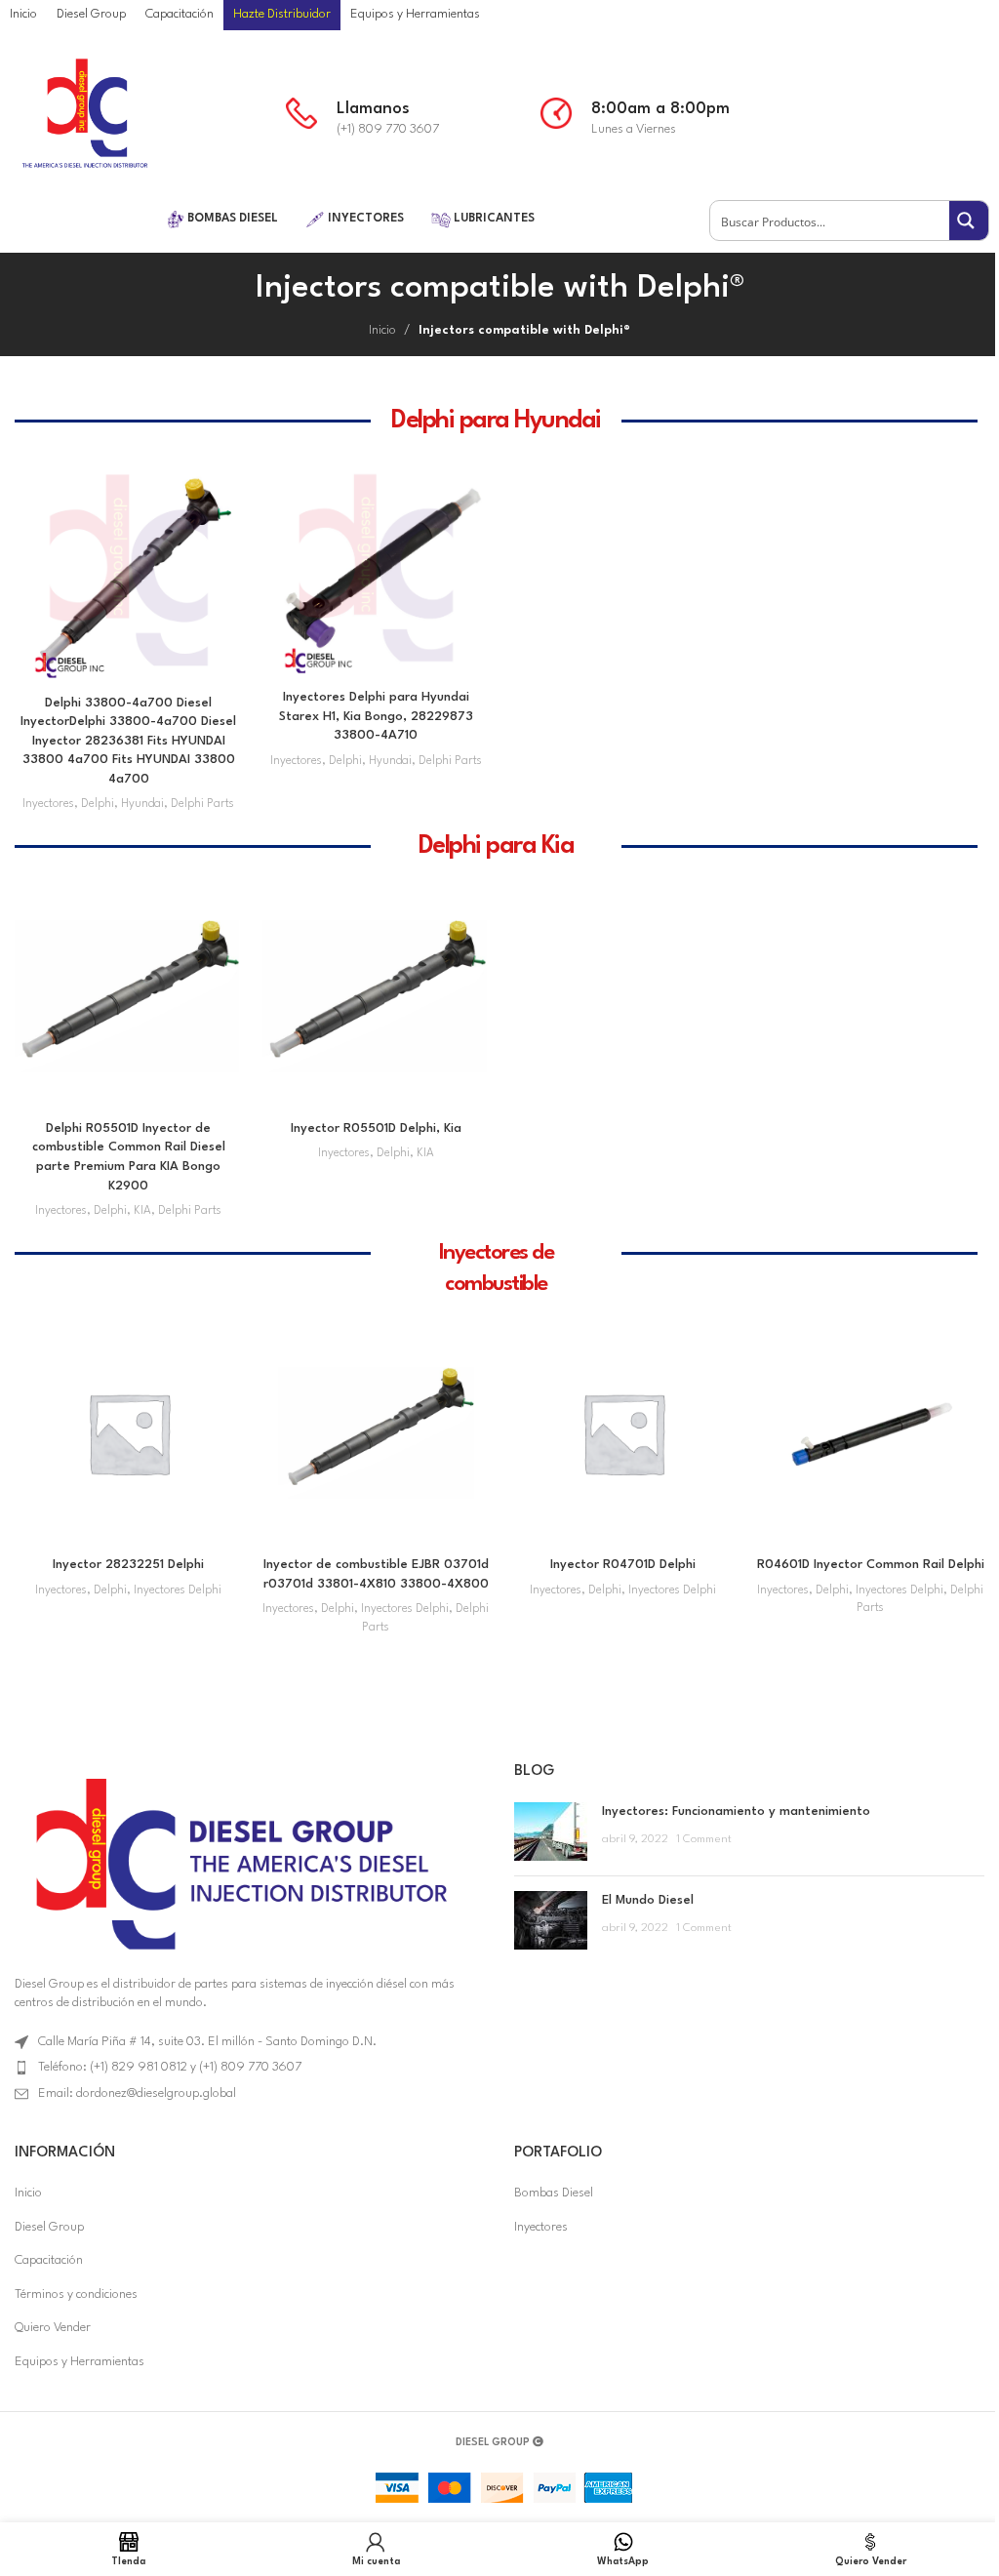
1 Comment (704, 1839)
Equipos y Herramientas (80, 2362)
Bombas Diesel (554, 2193)
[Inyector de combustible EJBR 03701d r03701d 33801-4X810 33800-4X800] (377, 1433)
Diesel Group (49, 2227)
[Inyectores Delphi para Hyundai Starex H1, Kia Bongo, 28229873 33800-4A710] (377, 568)
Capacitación (49, 2260)
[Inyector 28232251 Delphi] (129, 1433)
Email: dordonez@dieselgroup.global (137, 2093)
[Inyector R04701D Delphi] (623, 1433)
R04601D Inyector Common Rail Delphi (871, 1565)
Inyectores (48, 804)
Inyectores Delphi (178, 1590)
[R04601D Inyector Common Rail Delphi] (871, 1433)
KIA (142, 1211)
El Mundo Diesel (648, 1900)
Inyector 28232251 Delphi (128, 1565)
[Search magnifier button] (969, 221)
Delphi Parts (202, 804)
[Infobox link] (403, 114)
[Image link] (238, 1862)
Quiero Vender (53, 2328)
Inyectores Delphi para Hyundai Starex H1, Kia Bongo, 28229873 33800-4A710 (376, 716)
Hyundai (142, 804)
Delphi (98, 804)
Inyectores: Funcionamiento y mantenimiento (736, 1811)
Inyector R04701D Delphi (623, 1565)
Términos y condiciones (76, 2294)
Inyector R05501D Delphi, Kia (376, 1128)
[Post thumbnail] (551, 1831)
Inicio (382, 330)
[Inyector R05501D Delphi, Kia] (377, 996)
